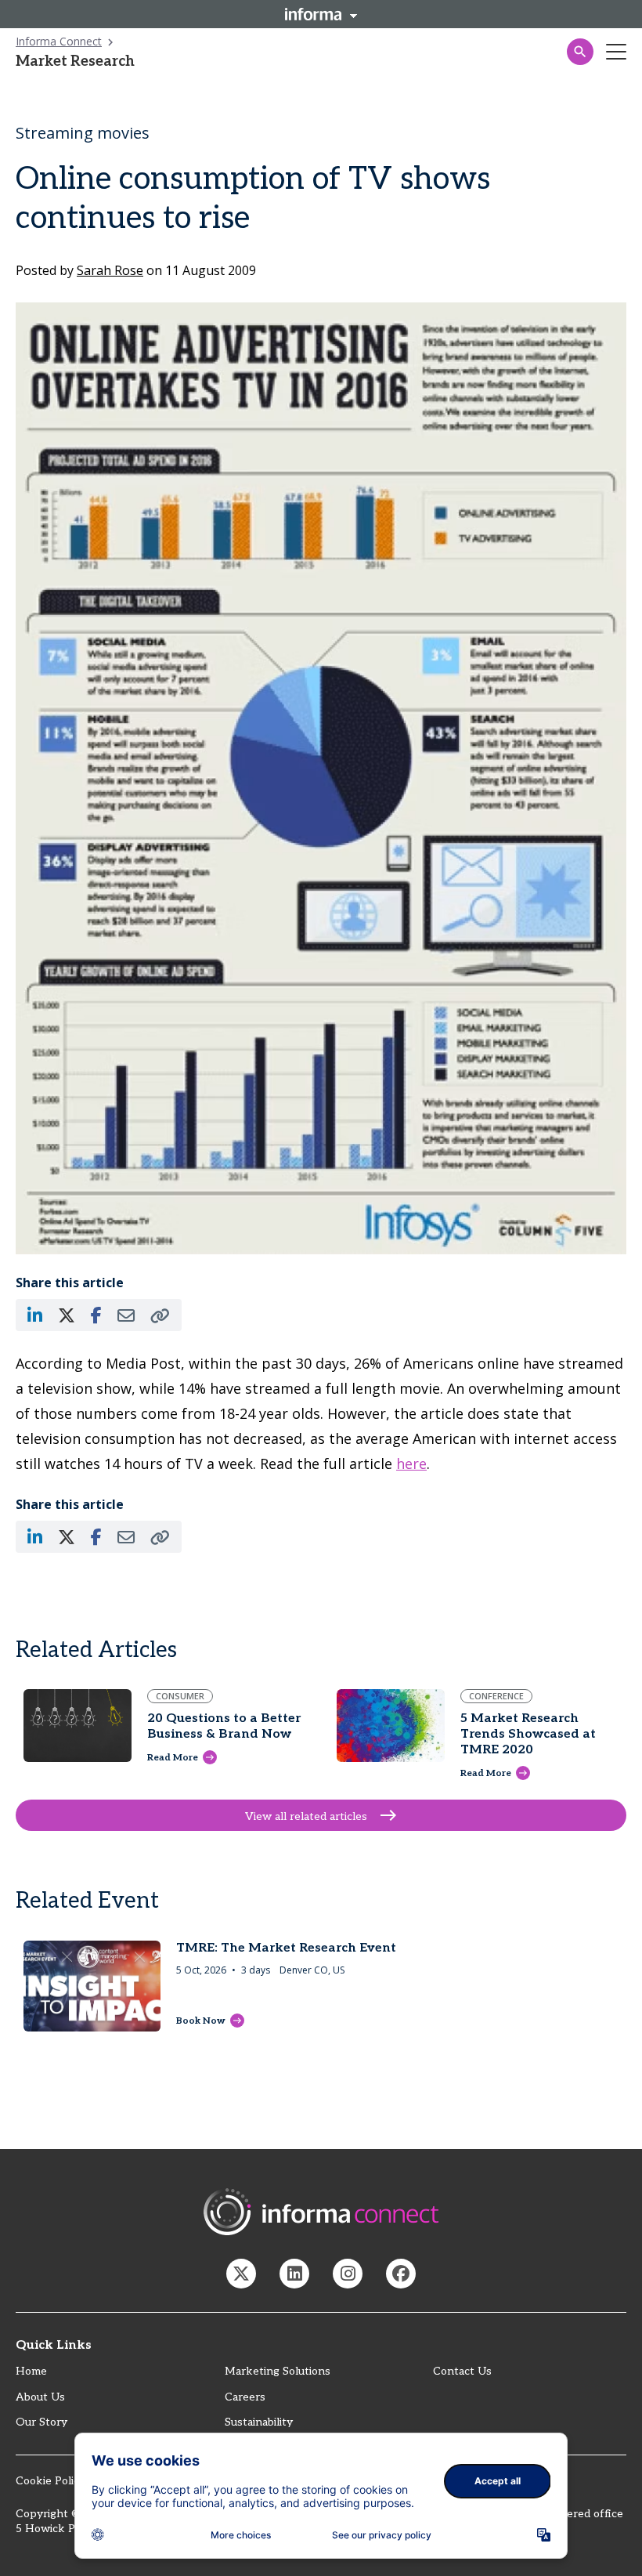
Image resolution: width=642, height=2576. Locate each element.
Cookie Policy (50, 2481)
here (411, 1463)
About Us (40, 2397)
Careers (245, 2397)
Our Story (41, 2422)
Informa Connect (59, 41)
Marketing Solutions (278, 2371)
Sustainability (259, 2422)
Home (31, 2371)
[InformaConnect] (241, 2274)
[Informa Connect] (294, 2274)
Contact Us (462, 2371)
